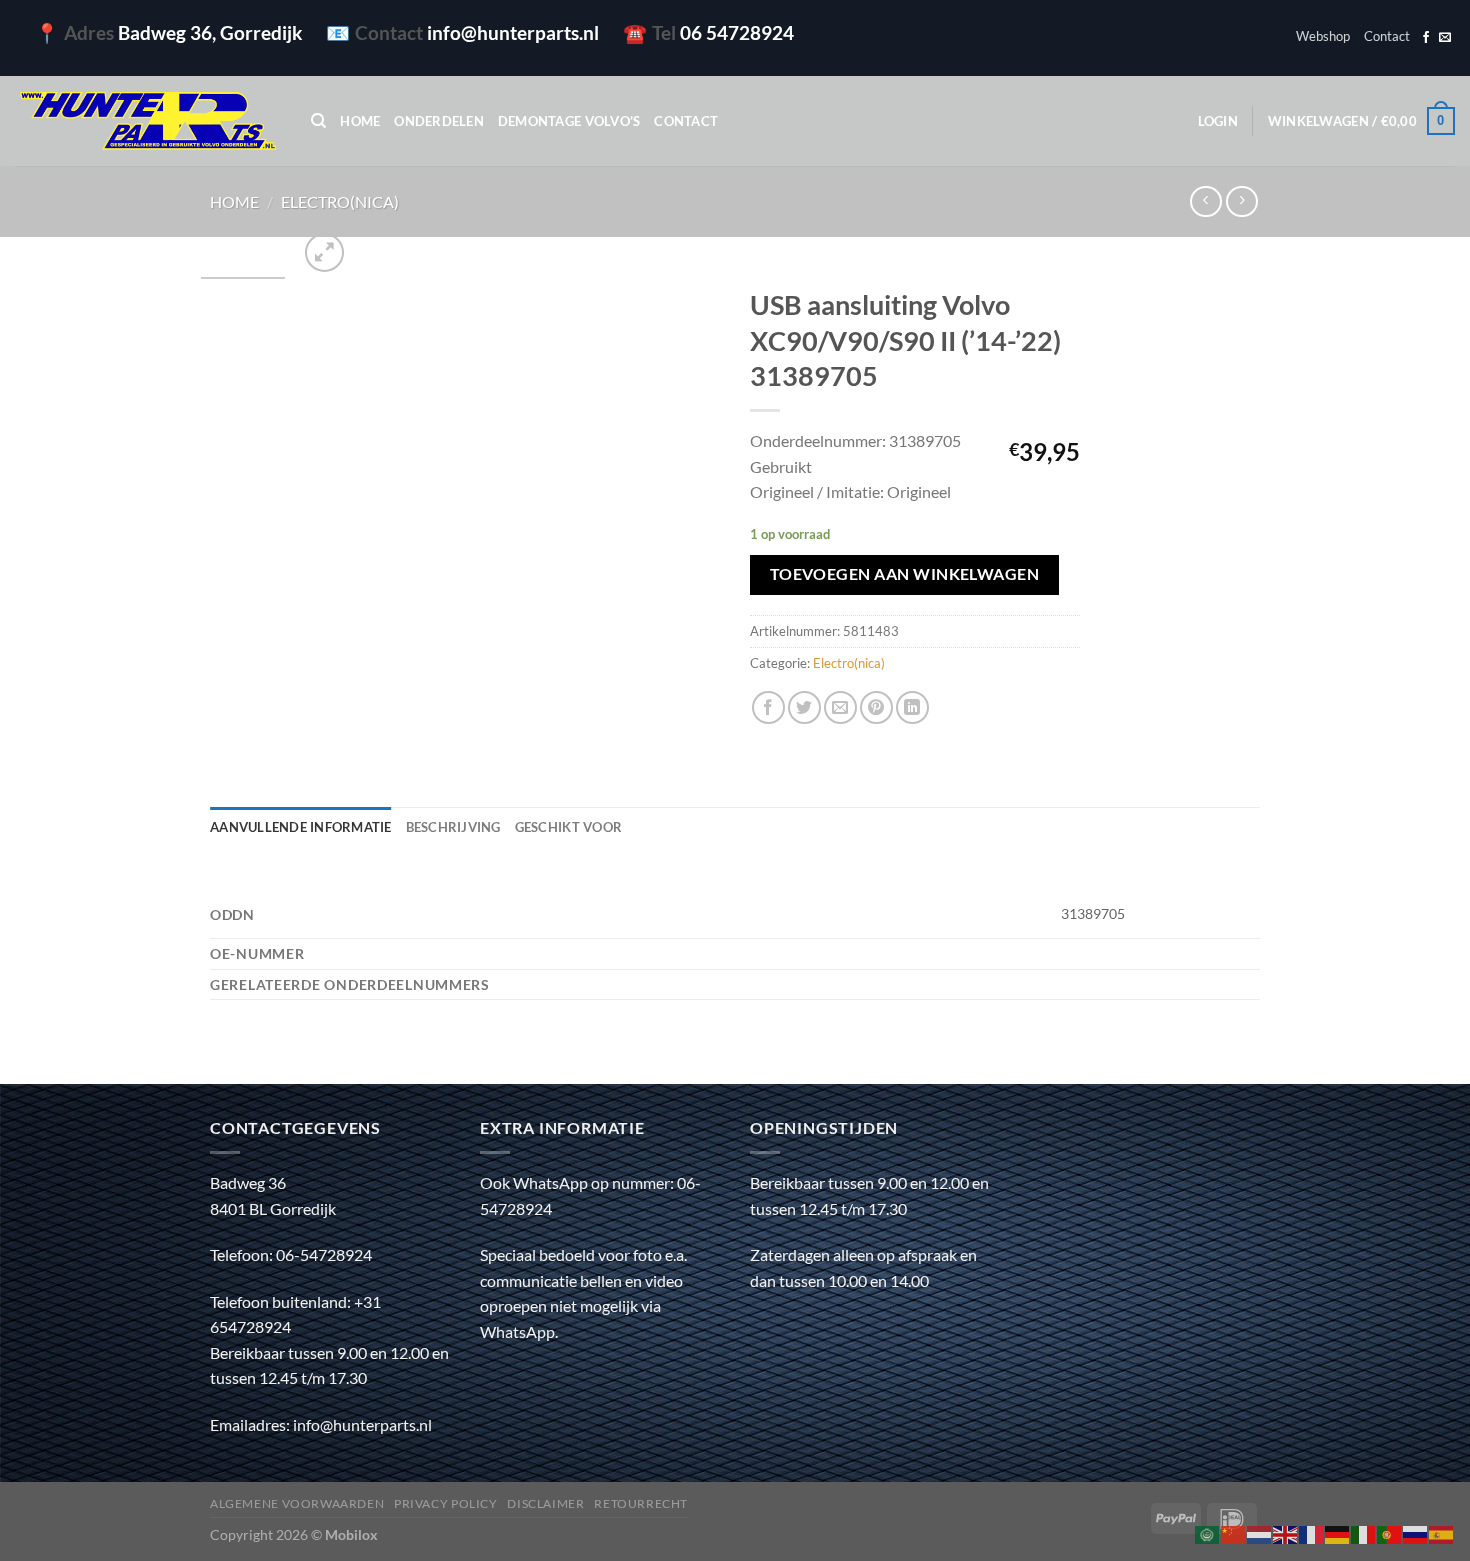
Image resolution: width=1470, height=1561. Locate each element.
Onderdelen (439, 121)
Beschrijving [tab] (453, 827)
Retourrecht (641, 1503)
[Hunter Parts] (148, 121)
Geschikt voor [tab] (568, 827)
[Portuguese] (1390, 1532)
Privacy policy (446, 1503)
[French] (1312, 1532)
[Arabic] (1208, 1532)
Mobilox (351, 1534)
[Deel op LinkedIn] (912, 707)
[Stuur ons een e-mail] (1445, 38)
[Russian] (1416, 1532)
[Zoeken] (318, 121)
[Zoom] (324, 252)
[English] (1286, 1532)
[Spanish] (1442, 1532)
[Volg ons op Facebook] (1426, 38)
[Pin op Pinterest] (876, 707)
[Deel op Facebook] (768, 707)
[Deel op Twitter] (804, 707)
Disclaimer (545, 1503)
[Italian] (1364, 1532)
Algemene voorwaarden (297, 1503)
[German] (1338, 1532)
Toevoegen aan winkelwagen (905, 574)
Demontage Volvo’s (569, 121)
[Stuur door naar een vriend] (840, 707)
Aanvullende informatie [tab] (301, 827)
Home (360, 121)
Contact (1387, 36)
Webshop (1323, 36)
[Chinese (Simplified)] (1234, 1532)
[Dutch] (1260, 1532)
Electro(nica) (340, 201)
